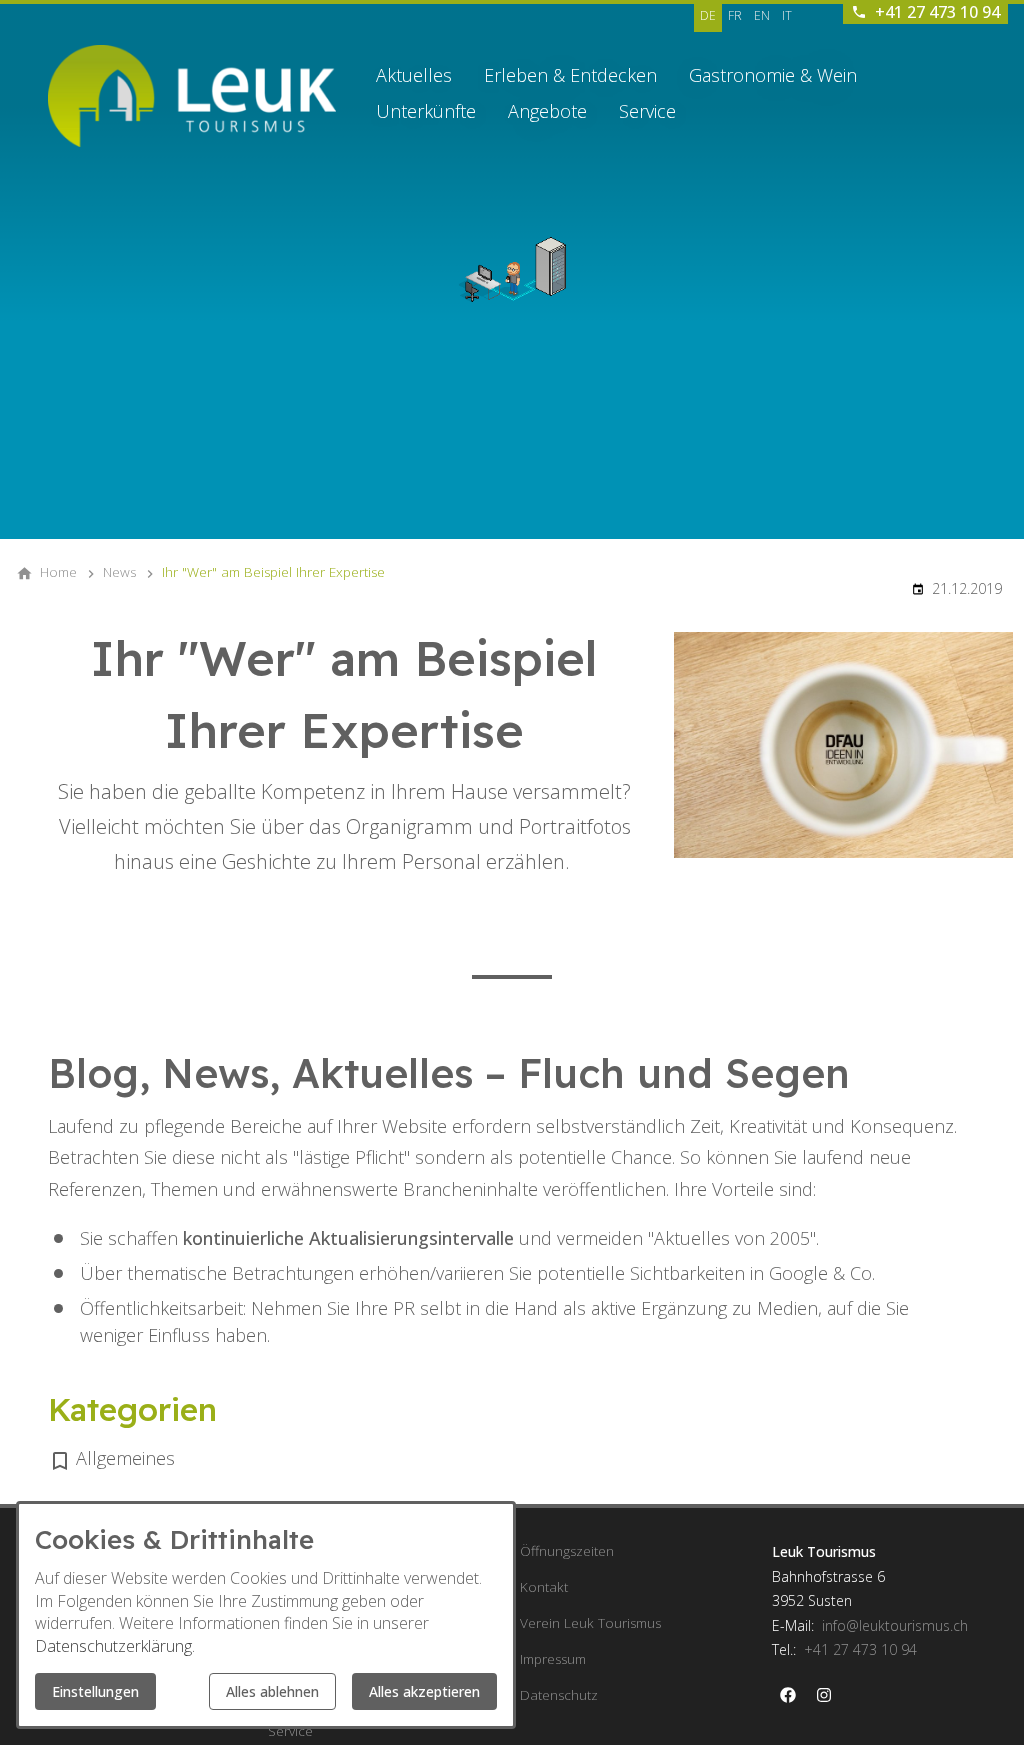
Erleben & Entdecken (570, 75)
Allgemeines (125, 1458)
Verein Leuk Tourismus (590, 1623)
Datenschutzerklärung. (115, 1646)
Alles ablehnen (272, 1691)
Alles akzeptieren (424, 1691)
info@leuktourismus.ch (895, 1625)
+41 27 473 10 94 (860, 1649)
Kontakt (544, 1587)
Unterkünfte (426, 111)
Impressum (553, 1659)
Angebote (547, 111)
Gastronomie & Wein (773, 75)
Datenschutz (559, 1695)
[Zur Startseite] (192, 96)
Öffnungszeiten (567, 1551)
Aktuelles (414, 75)
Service (647, 111)
